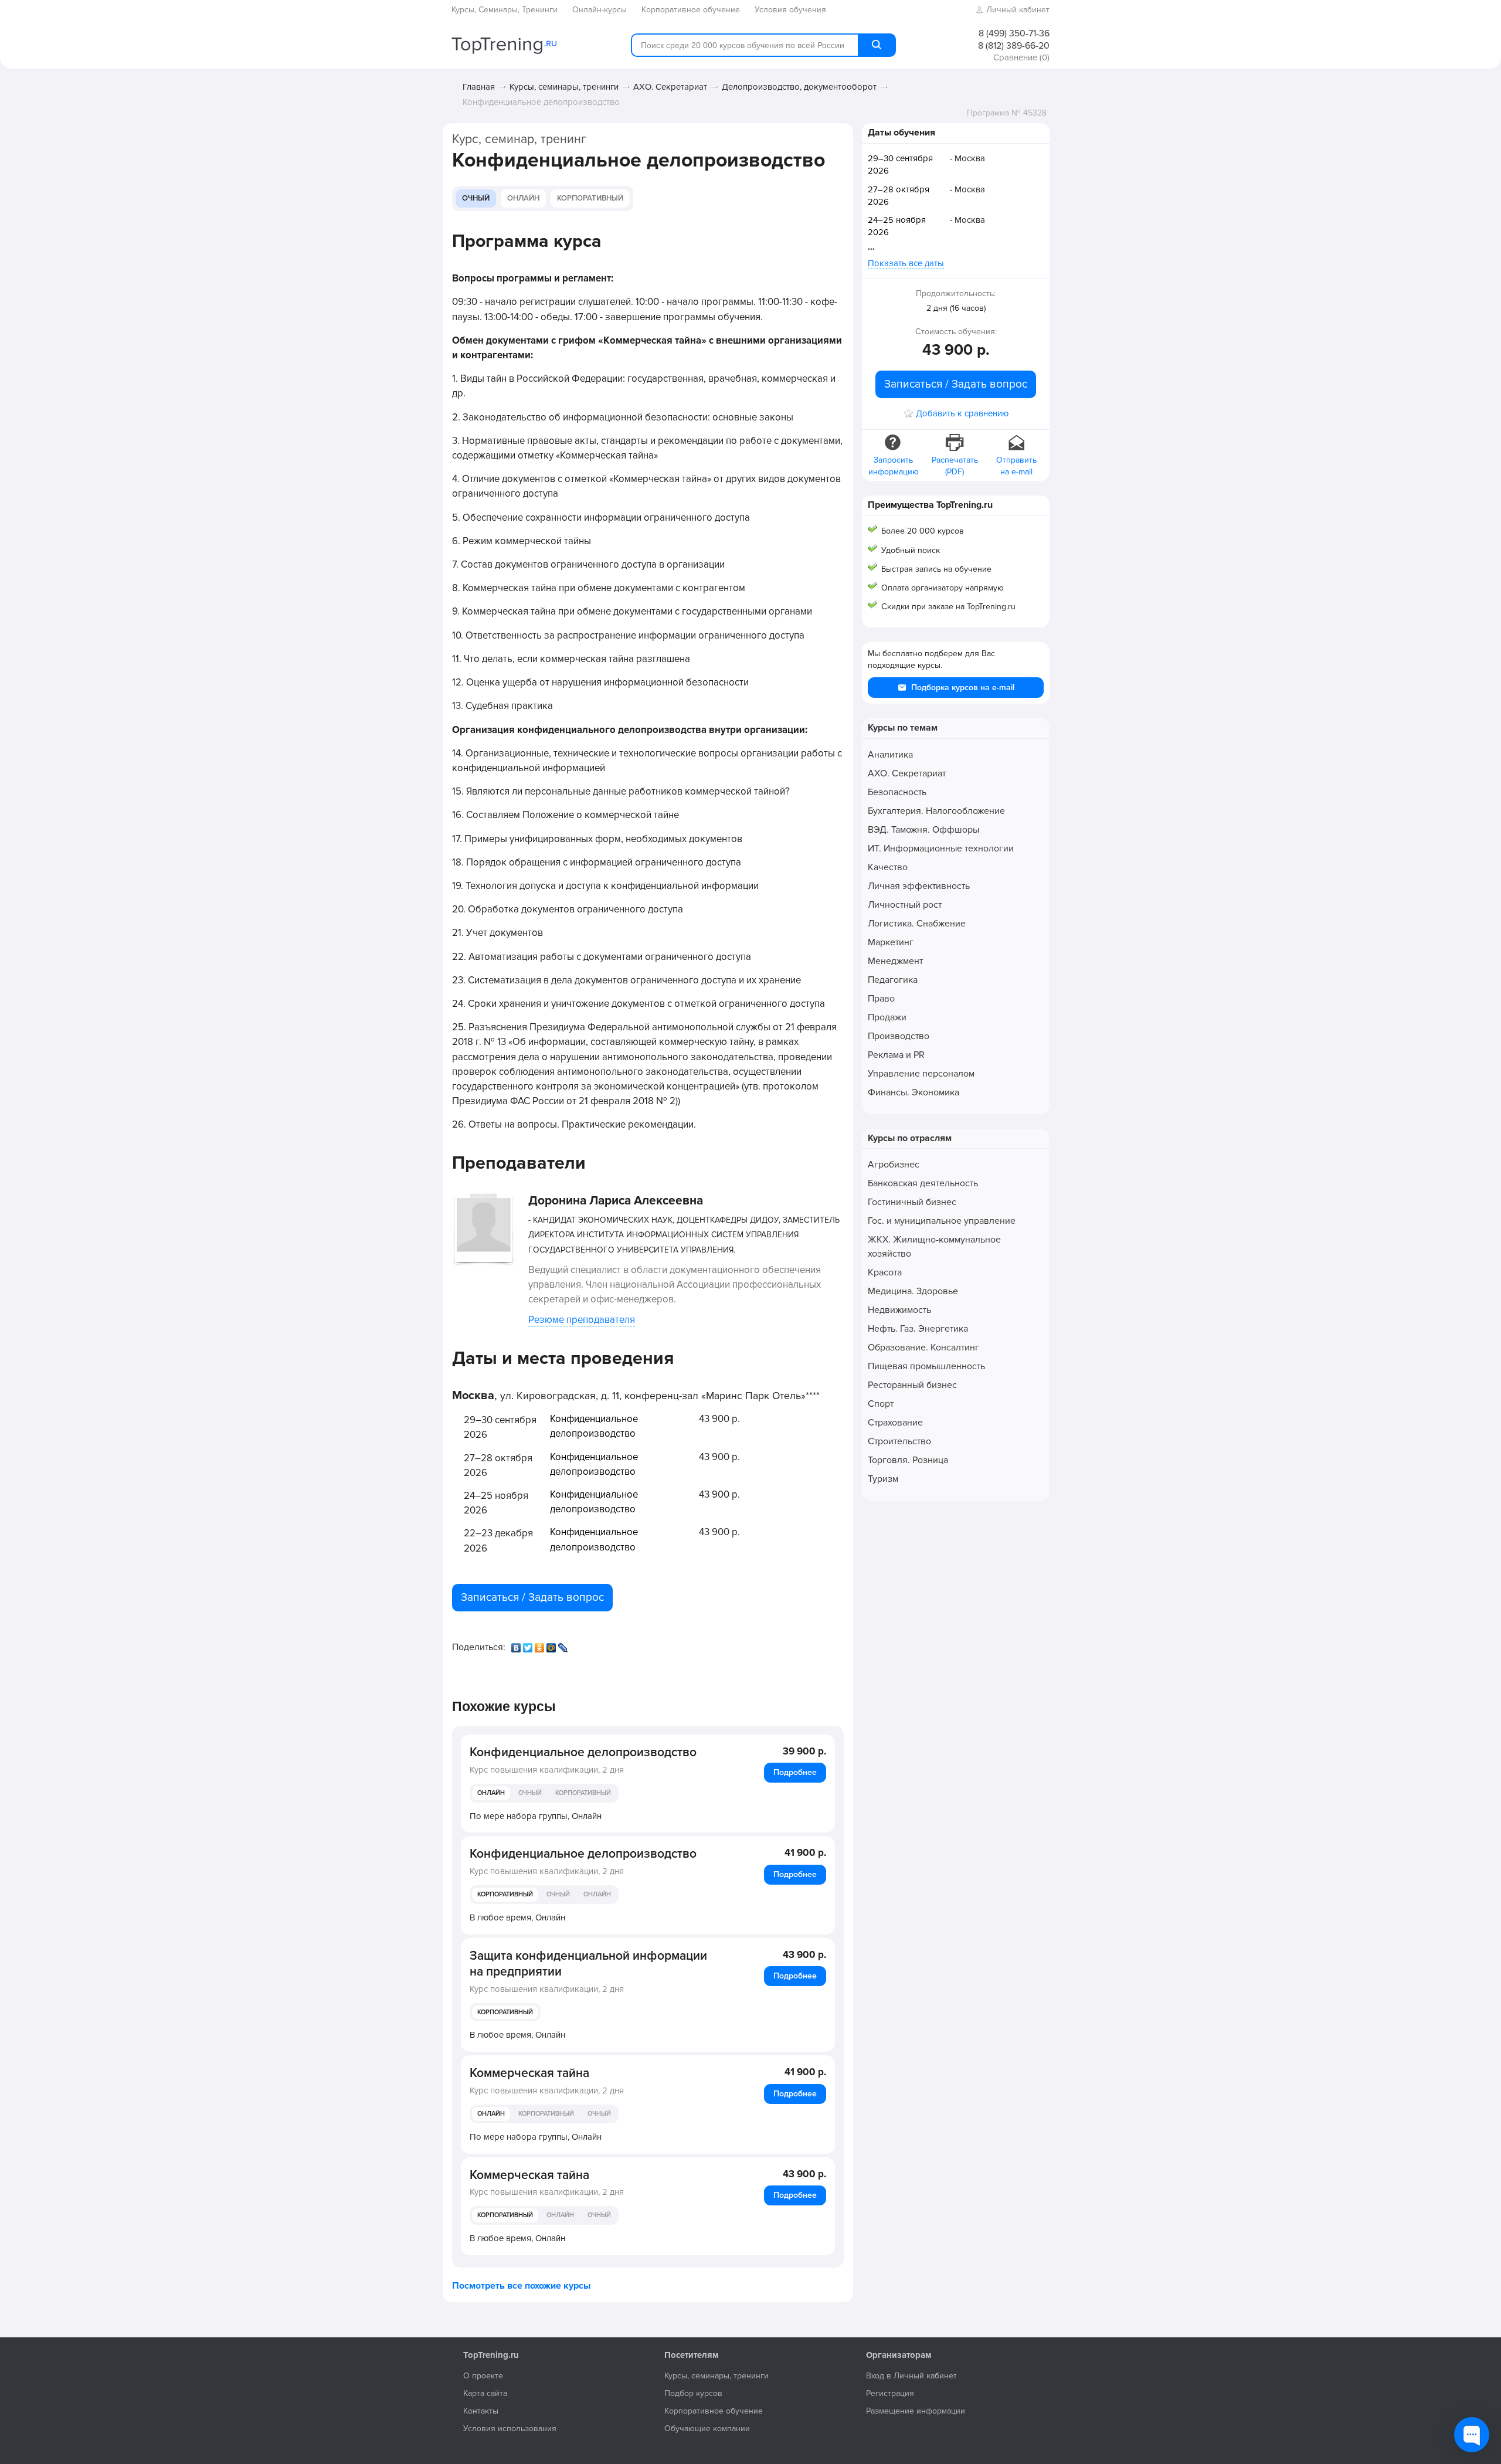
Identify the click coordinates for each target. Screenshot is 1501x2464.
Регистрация (890, 2393)
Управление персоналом (921, 1074)
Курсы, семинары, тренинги (564, 87)
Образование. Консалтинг (923, 1348)
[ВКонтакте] (517, 1645)
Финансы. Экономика (913, 1092)
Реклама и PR (896, 1055)
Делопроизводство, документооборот (799, 87)
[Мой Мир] (552, 1645)
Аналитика (890, 755)
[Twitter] (529, 1645)
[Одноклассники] (541, 1645)
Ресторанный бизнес (912, 1385)
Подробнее (795, 1772)
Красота (885, 1272)
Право (881, 999)
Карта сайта (485, 2393)
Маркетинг (891, 942)
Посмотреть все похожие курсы (521, 2286)
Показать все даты (906, 263)
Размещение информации (916, 2411)
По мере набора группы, (536, 1816)
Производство (899, 1036)
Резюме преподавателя (582, 1320)
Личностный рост (905, 905)
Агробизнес (894, 1165)
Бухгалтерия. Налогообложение (936, 811)
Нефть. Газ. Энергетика (918, 1329)
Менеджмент (895, 961)
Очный (476, 198)
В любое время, (517, 1917)
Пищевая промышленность (926, 1366)
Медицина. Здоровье (913, 1291)
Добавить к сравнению (962, 414)
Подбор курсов (693, 2393)
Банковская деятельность (923, 1183)
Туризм (883, 1479)
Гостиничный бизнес (912, 1202)
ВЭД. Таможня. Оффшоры (923, 830)
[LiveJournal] (564, 1645)
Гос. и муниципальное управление (942, 1221)
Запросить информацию (894, 466)
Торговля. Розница (908, 1460)
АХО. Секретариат (670, 87)
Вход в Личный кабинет (911, 2376)
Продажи (887, 1017)
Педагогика (893, 980)
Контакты (481, 2411)
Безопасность (897, 792)
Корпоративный (590, 198)
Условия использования (510, 2429)
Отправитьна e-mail (1016, 466)
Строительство (899, 1441)
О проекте (483, 2376)
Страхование (895, 1423)
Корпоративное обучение (714, 2411)
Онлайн (523, 198)
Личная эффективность (919, 886)
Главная (479, 87)
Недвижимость (899, 1310)
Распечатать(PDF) (955, 466)
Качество (888, 867)
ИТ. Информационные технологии (941, 849)
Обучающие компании (707, 2429)
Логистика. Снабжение (917, 924)
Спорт (881, 1404)
